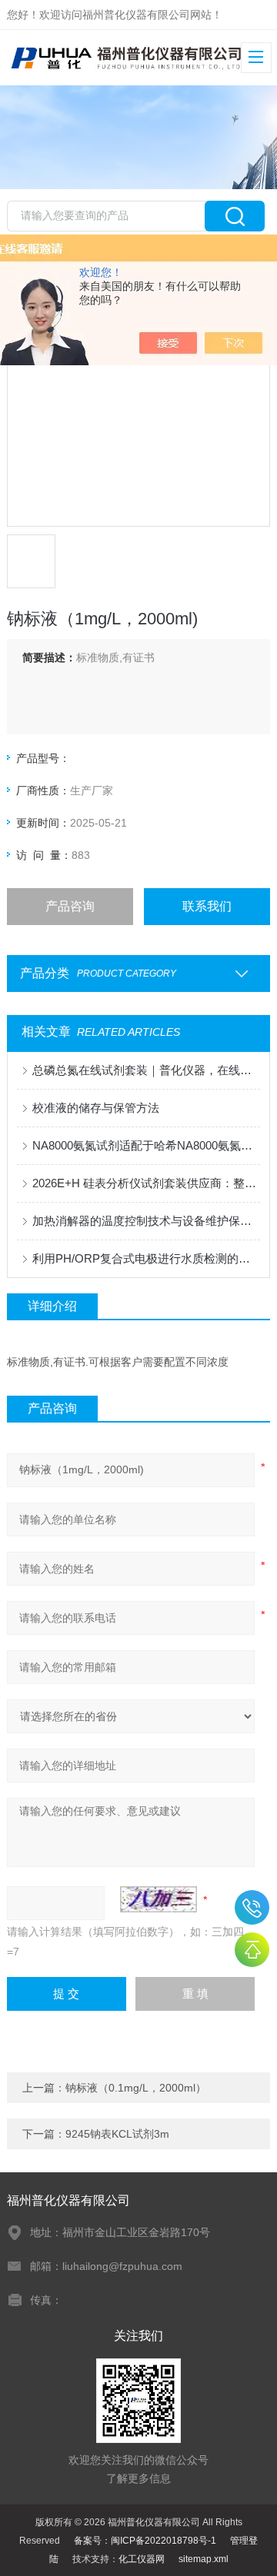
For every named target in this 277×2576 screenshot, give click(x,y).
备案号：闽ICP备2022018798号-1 (145, 2541)
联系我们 (207, 906)
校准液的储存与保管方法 (96, 1108)
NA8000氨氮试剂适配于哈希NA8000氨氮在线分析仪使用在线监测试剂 (146, 1145)
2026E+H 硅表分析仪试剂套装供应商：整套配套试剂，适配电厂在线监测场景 (146, 1183)
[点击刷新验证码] (159, 1899)
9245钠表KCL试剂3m (117, 2134)
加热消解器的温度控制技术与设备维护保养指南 (146, 1221)
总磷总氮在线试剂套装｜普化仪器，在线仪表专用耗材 (146, 1070)
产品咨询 (70, 906)
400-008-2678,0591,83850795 (252, 1907)
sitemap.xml (204, 2559)
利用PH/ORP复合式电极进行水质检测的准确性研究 (146, 1258)
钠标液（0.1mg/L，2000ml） (136, 2088)
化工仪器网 (142, 2559)
